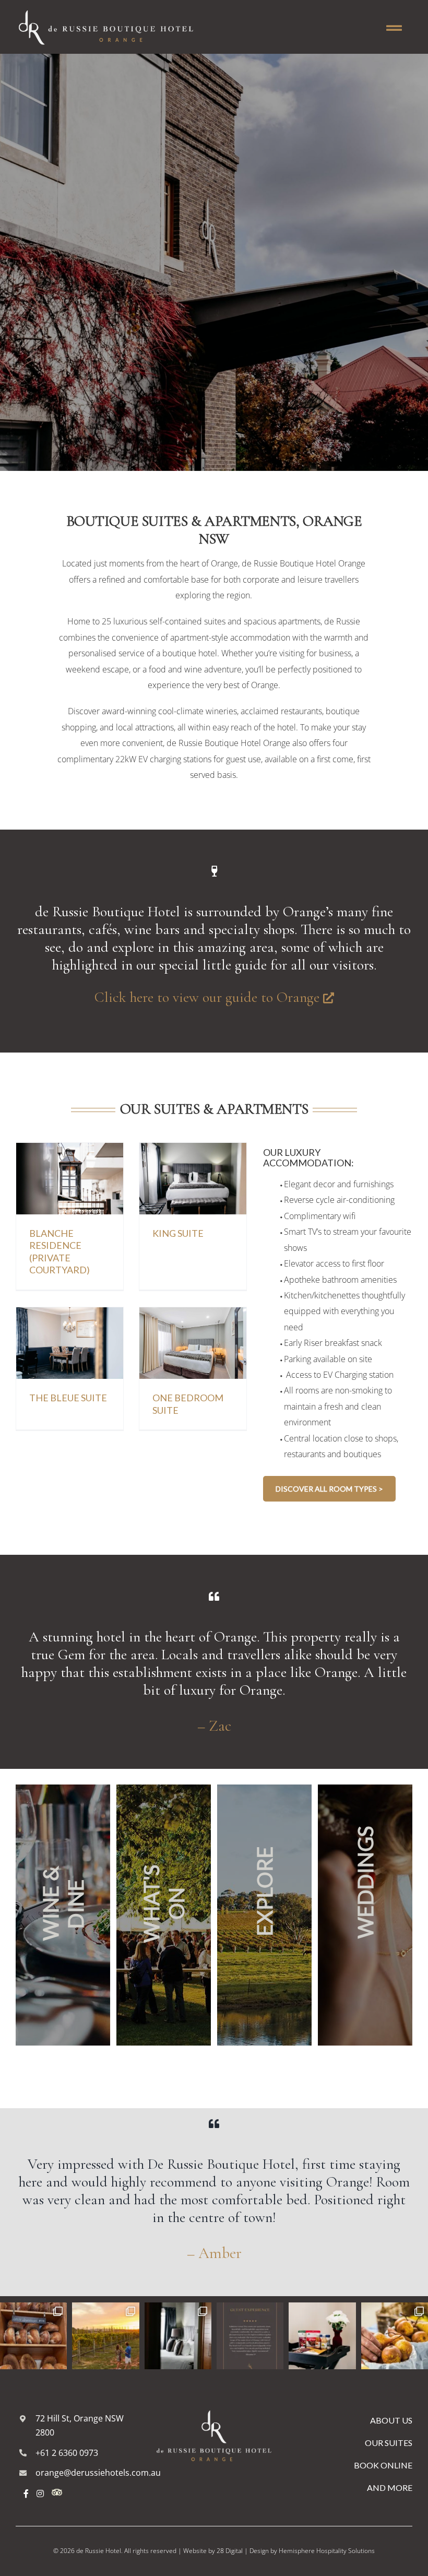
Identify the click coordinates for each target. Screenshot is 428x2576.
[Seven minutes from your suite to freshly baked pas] (33, 2336)
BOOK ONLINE (383, 2465)
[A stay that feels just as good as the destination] (178, 2336)
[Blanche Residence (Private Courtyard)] (70, 1151)
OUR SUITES (389, 2443)
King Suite (178, 1233)
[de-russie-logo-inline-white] (107, 7)
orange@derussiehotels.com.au (98, 2473)
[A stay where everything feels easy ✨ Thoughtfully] (250, 2336)
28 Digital (230, 2551)
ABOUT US (391, 2420)
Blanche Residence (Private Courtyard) (60, 1251)
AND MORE (390, 2488)
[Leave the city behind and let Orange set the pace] (105, 2336)
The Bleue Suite (68, 1398)
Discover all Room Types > (329, 1489)
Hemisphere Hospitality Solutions (327, 2551)
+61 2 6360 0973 (67, 2453)
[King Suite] (193, 1151)
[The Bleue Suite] (70, 1315)
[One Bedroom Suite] (193, 1315)
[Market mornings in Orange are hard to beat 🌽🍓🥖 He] (395, 2336)
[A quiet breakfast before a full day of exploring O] (322, 2336)
